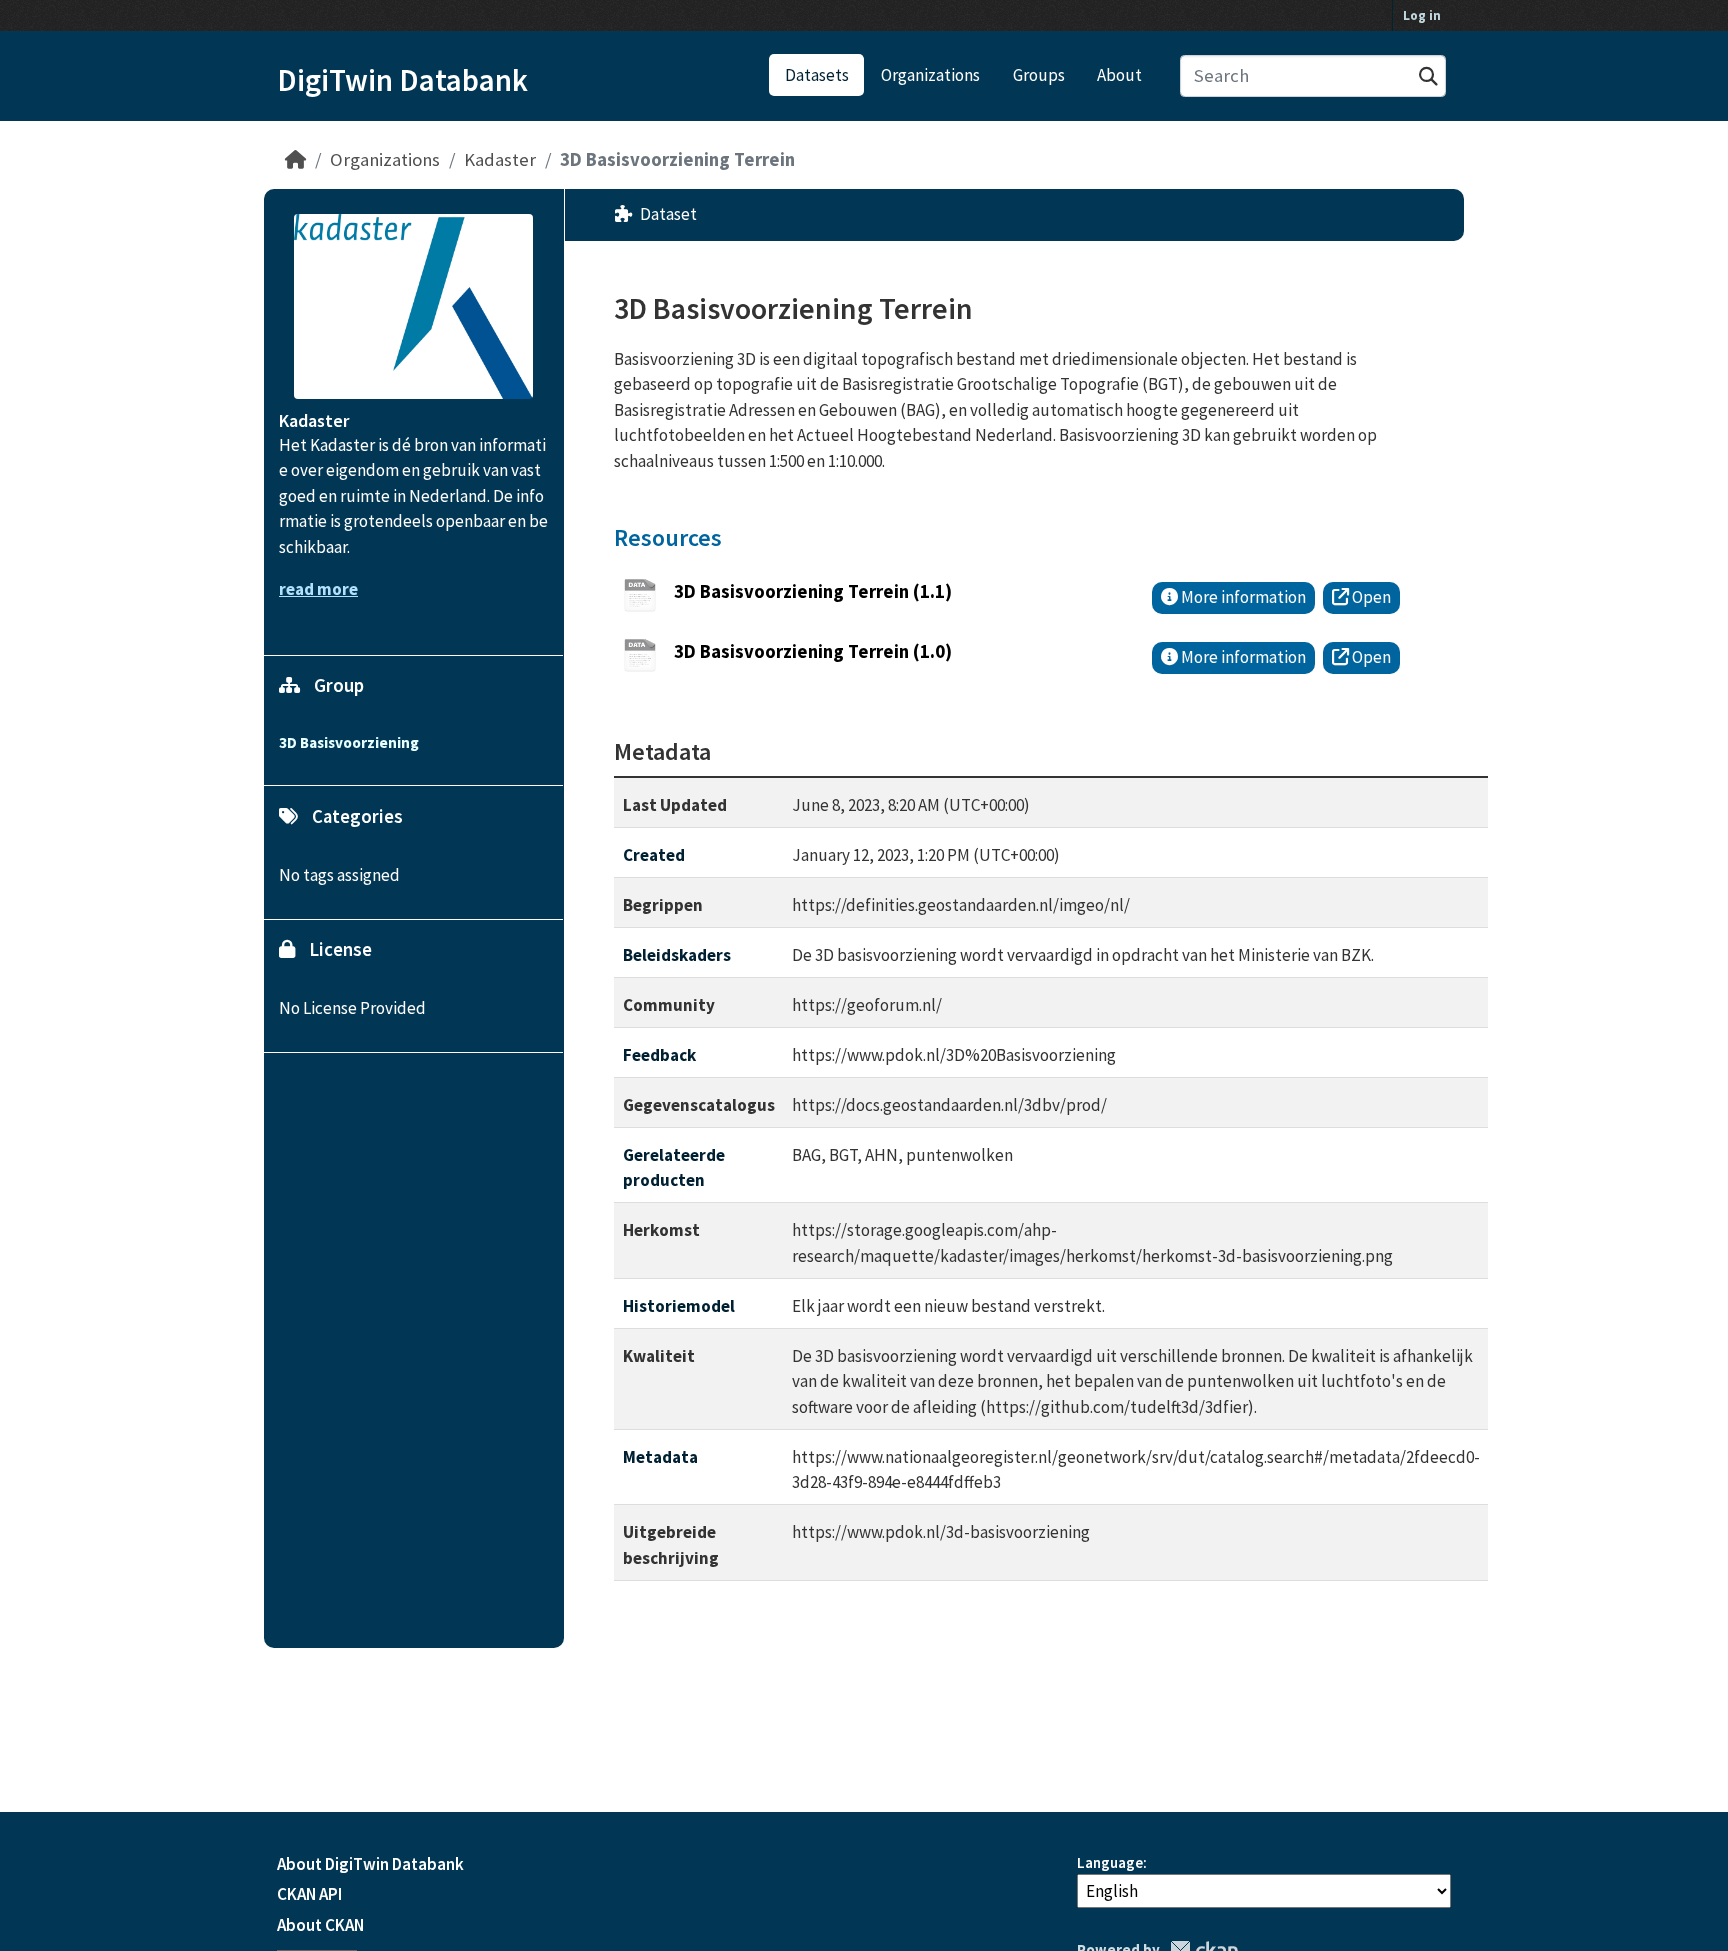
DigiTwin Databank (402, 80)
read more (318, 589)
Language (1110, 1862)
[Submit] (1428, 76)
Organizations (930, 75)
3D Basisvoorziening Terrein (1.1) (813, 591)
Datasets (817, 75)
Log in (1422, 15)
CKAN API (309, 1894)
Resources (668, 537)
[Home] (295, 159)
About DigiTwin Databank (370, 1864)
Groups (1039, 75)
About (1119, 75)
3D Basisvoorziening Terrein (677, 159)
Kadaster (500, 159)
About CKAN (320, 1925)
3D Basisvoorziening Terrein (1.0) (813, 651)
